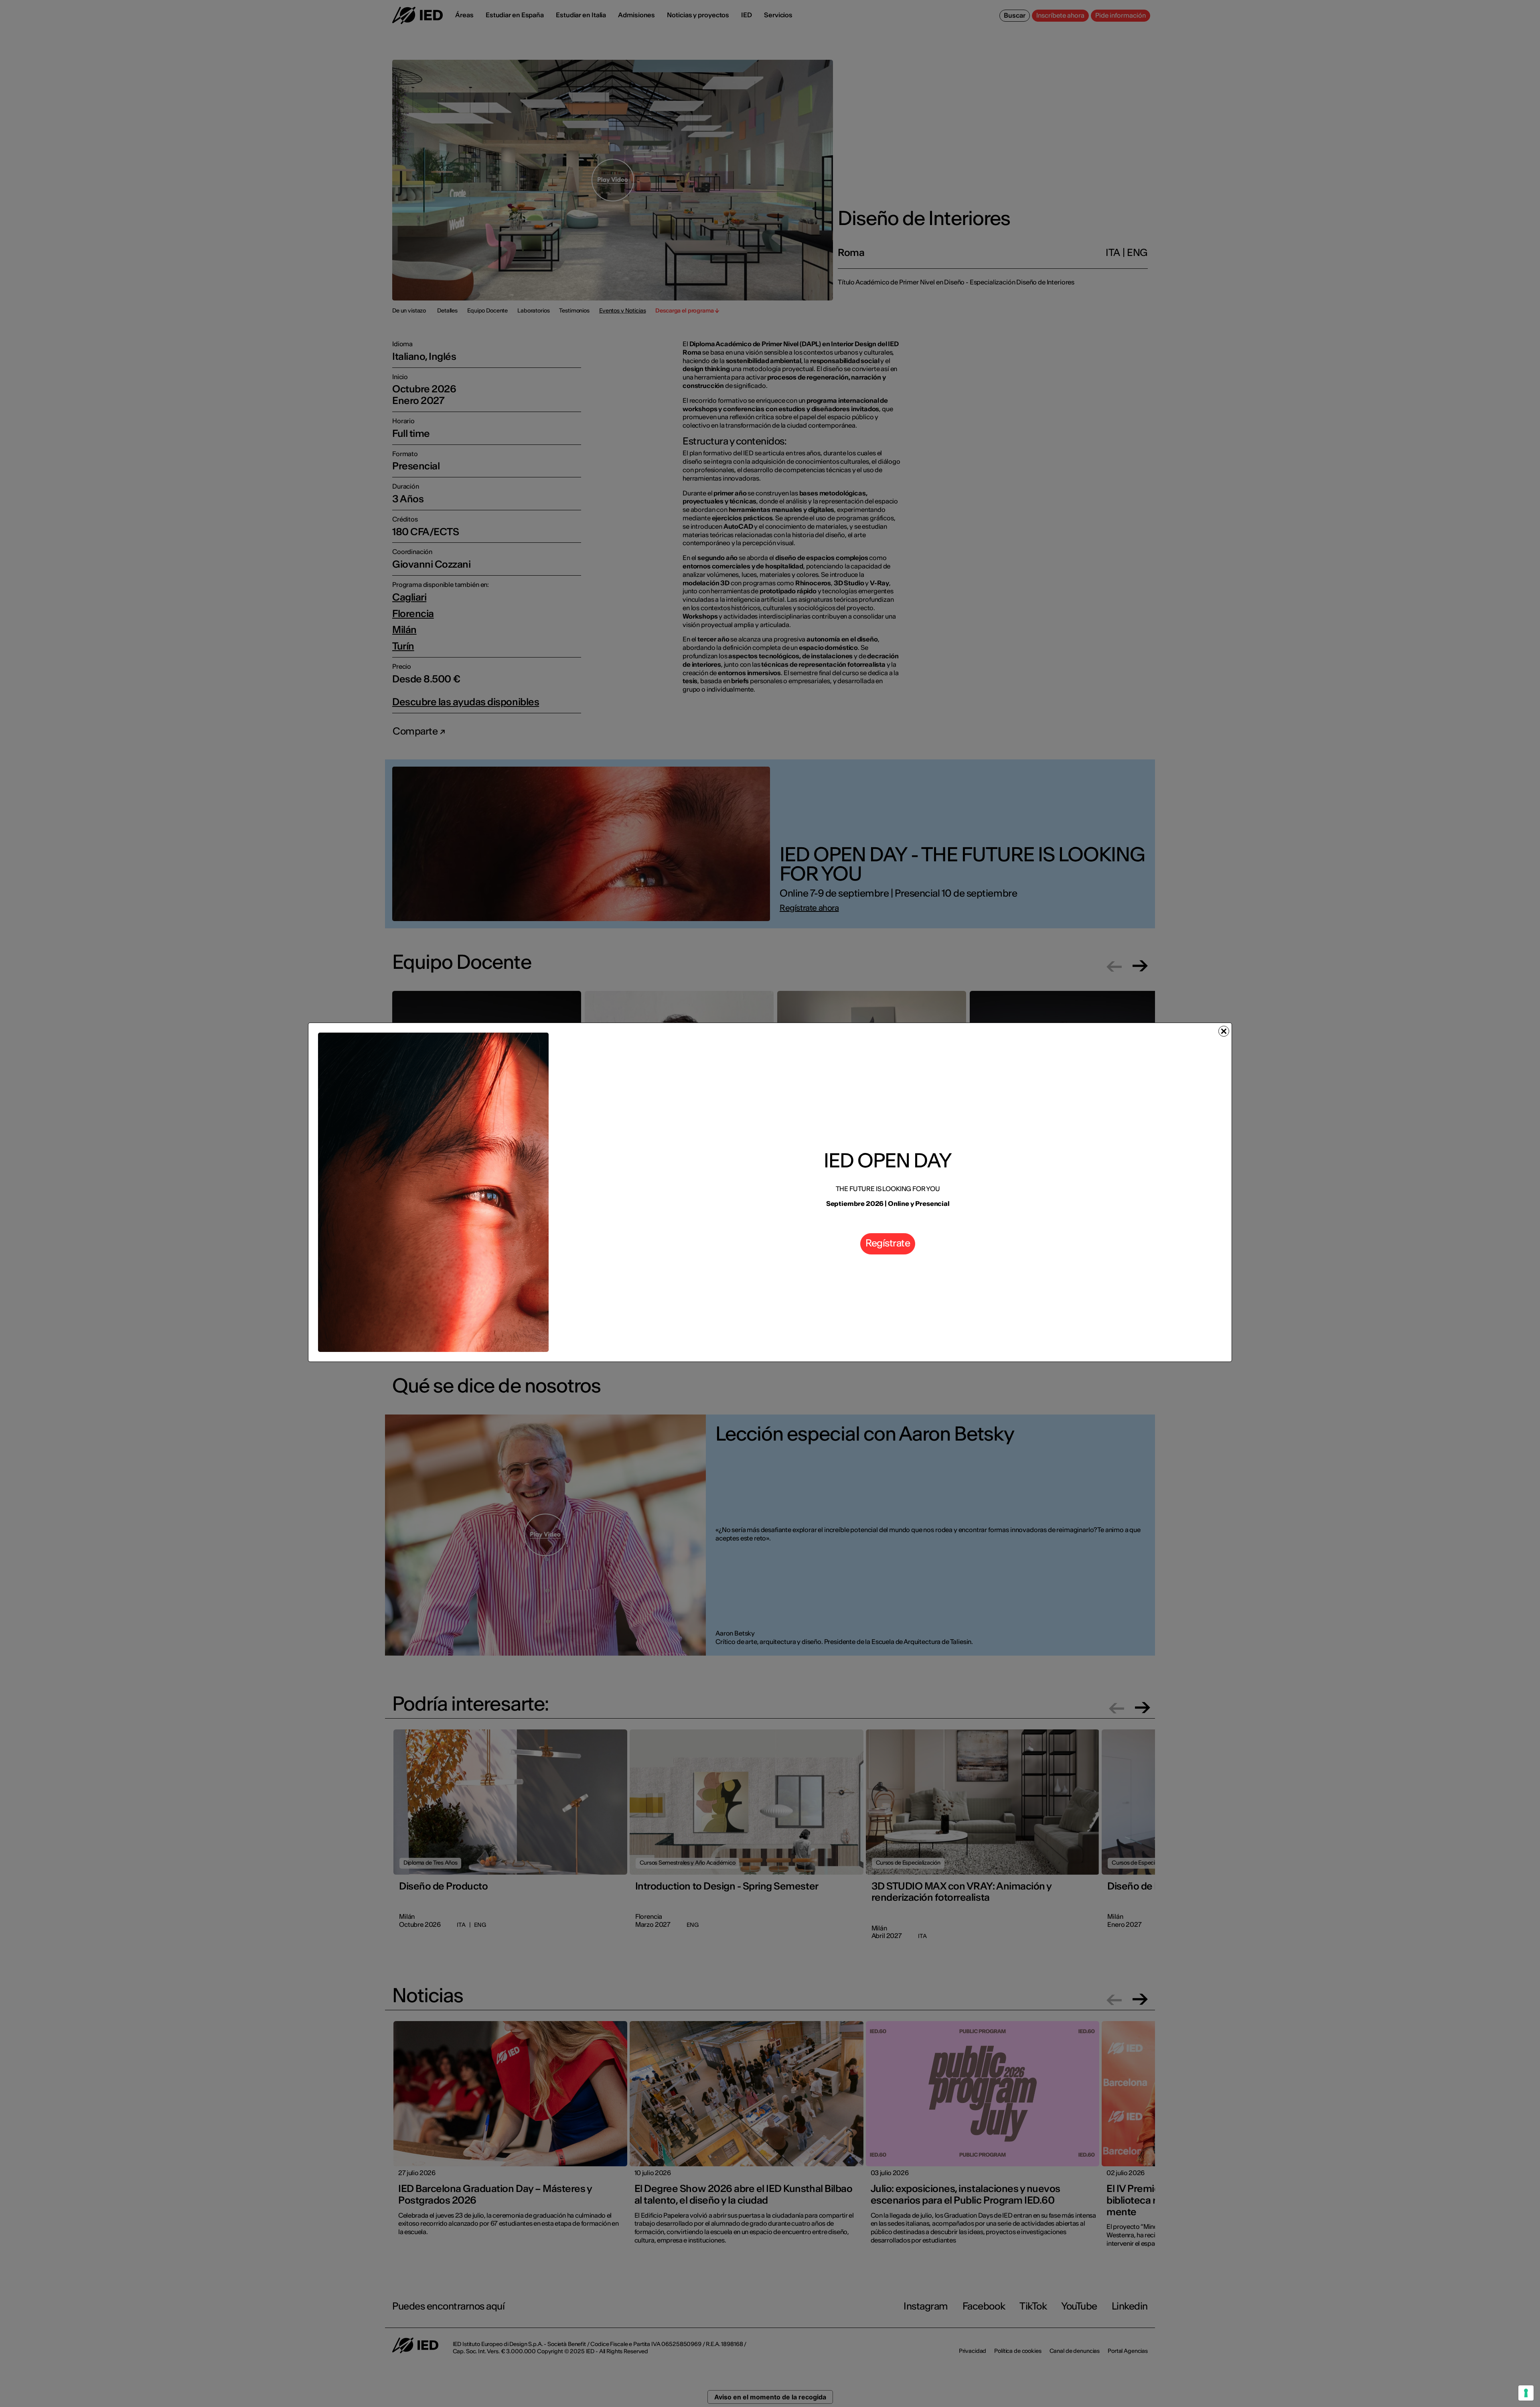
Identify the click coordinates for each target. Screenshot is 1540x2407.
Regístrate (888, 1243)
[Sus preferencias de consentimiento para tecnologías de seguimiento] (1526, 2393)
